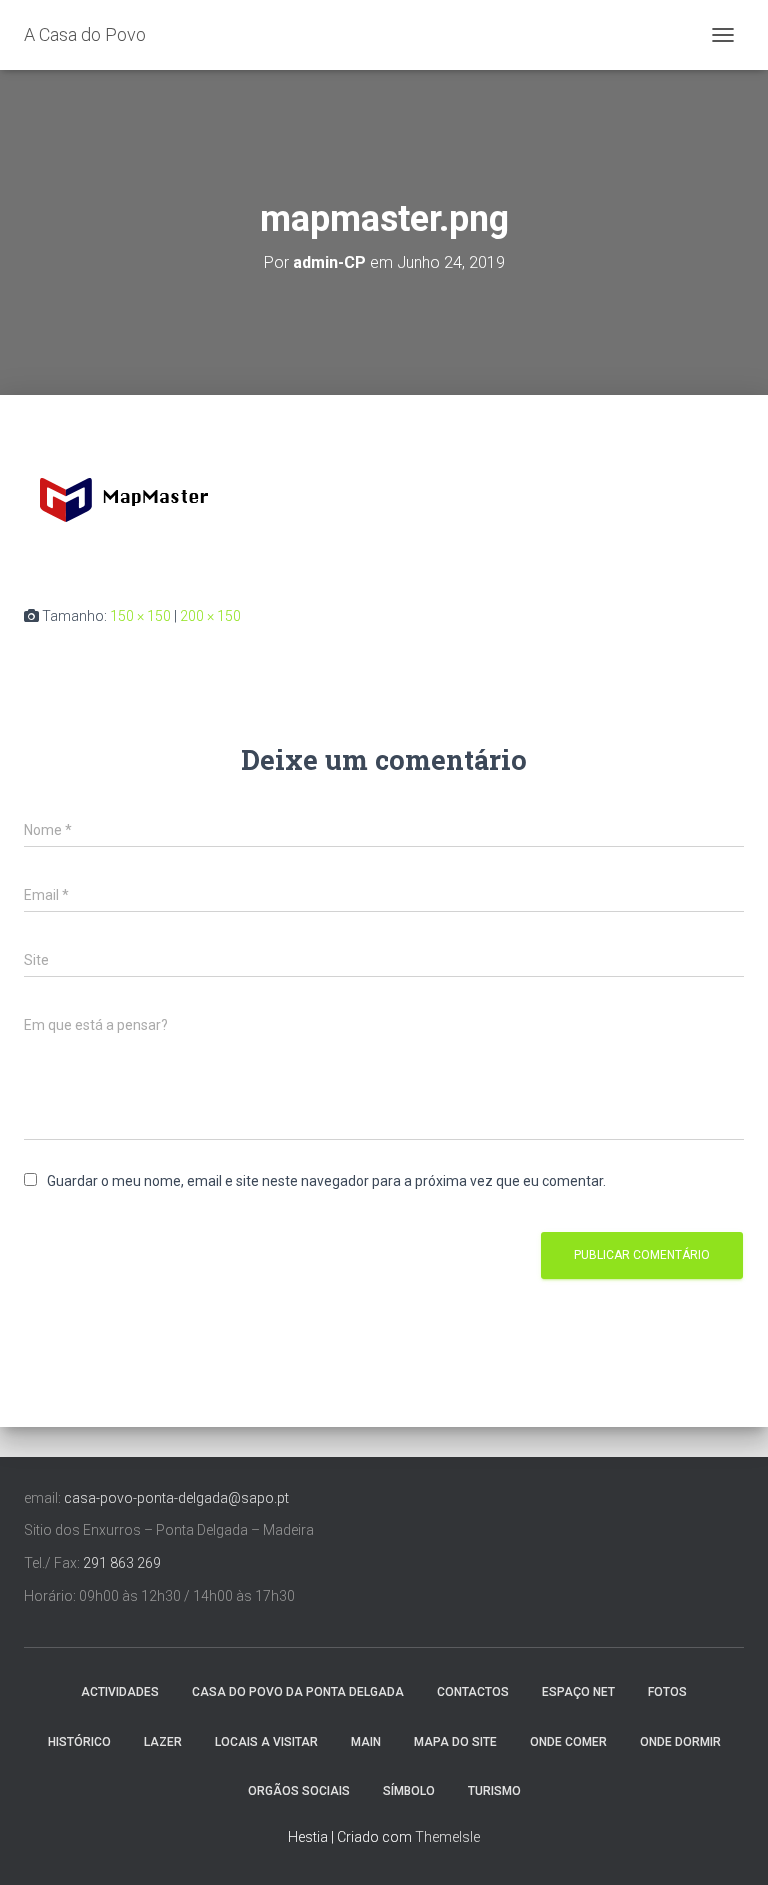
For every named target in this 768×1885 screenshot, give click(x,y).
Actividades (120, 1692)
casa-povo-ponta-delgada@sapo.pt (176, 1498)
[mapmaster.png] (124, 499)
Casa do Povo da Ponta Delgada (298, 1692)
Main (366, 1742)
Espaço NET (578, 1692)
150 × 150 (140, 616)
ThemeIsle (447, 1837)
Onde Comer (568, 1742)
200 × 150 (210, 616)
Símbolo (409, 1791)
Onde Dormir (680, 1742)
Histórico (79, 1742)
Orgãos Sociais (299, 1791)
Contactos (473, 1692)
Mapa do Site (455, 1742)
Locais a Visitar (266, 1742)
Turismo (494, 1791)
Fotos (667, 1692)
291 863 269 (122, 1563)
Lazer (163, 1742)
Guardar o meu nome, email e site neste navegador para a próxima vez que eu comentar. (326, 1181)
